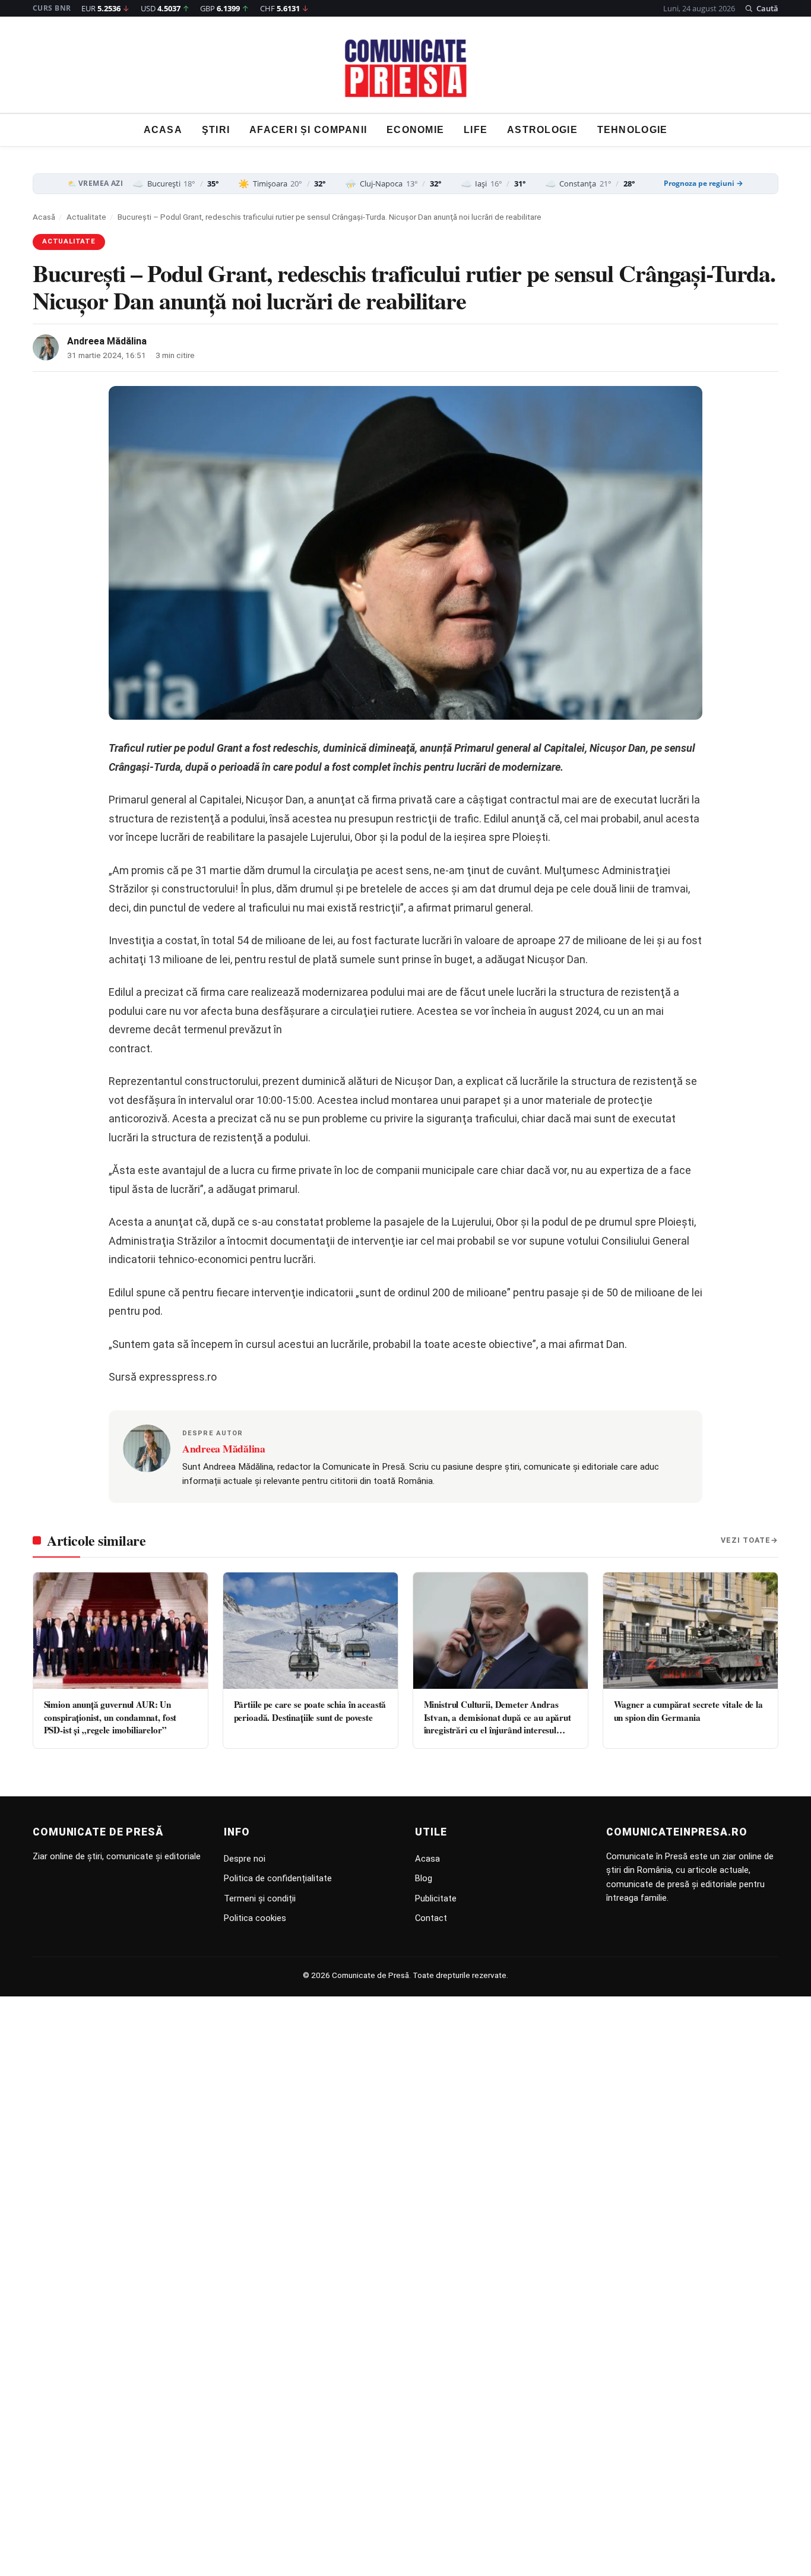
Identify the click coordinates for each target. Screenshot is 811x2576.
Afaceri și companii (308, 130)
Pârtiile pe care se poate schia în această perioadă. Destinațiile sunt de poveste (310, 1711)
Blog (424, 1878)
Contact (431, 1918)
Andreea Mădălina (107, 341)
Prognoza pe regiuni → (704, 183)
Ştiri (216, 130)
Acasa (163, 130)
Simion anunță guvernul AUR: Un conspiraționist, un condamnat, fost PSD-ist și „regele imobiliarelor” (110, 1717)
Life (476, 130)
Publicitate (436, 1898)
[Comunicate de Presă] (406, 68)
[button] (761, 8)
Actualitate (86, 217)
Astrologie (542, 130)
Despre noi (245, 1859)
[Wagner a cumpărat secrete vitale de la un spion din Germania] (690, 1631)
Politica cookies (255, 1918)
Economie (415, 130)
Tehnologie (633, 130)
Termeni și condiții (260, 1898)
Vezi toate (746, 1540)
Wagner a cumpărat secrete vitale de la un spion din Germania (688, 1711)
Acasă (44, 217)
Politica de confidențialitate (278, 1878)
